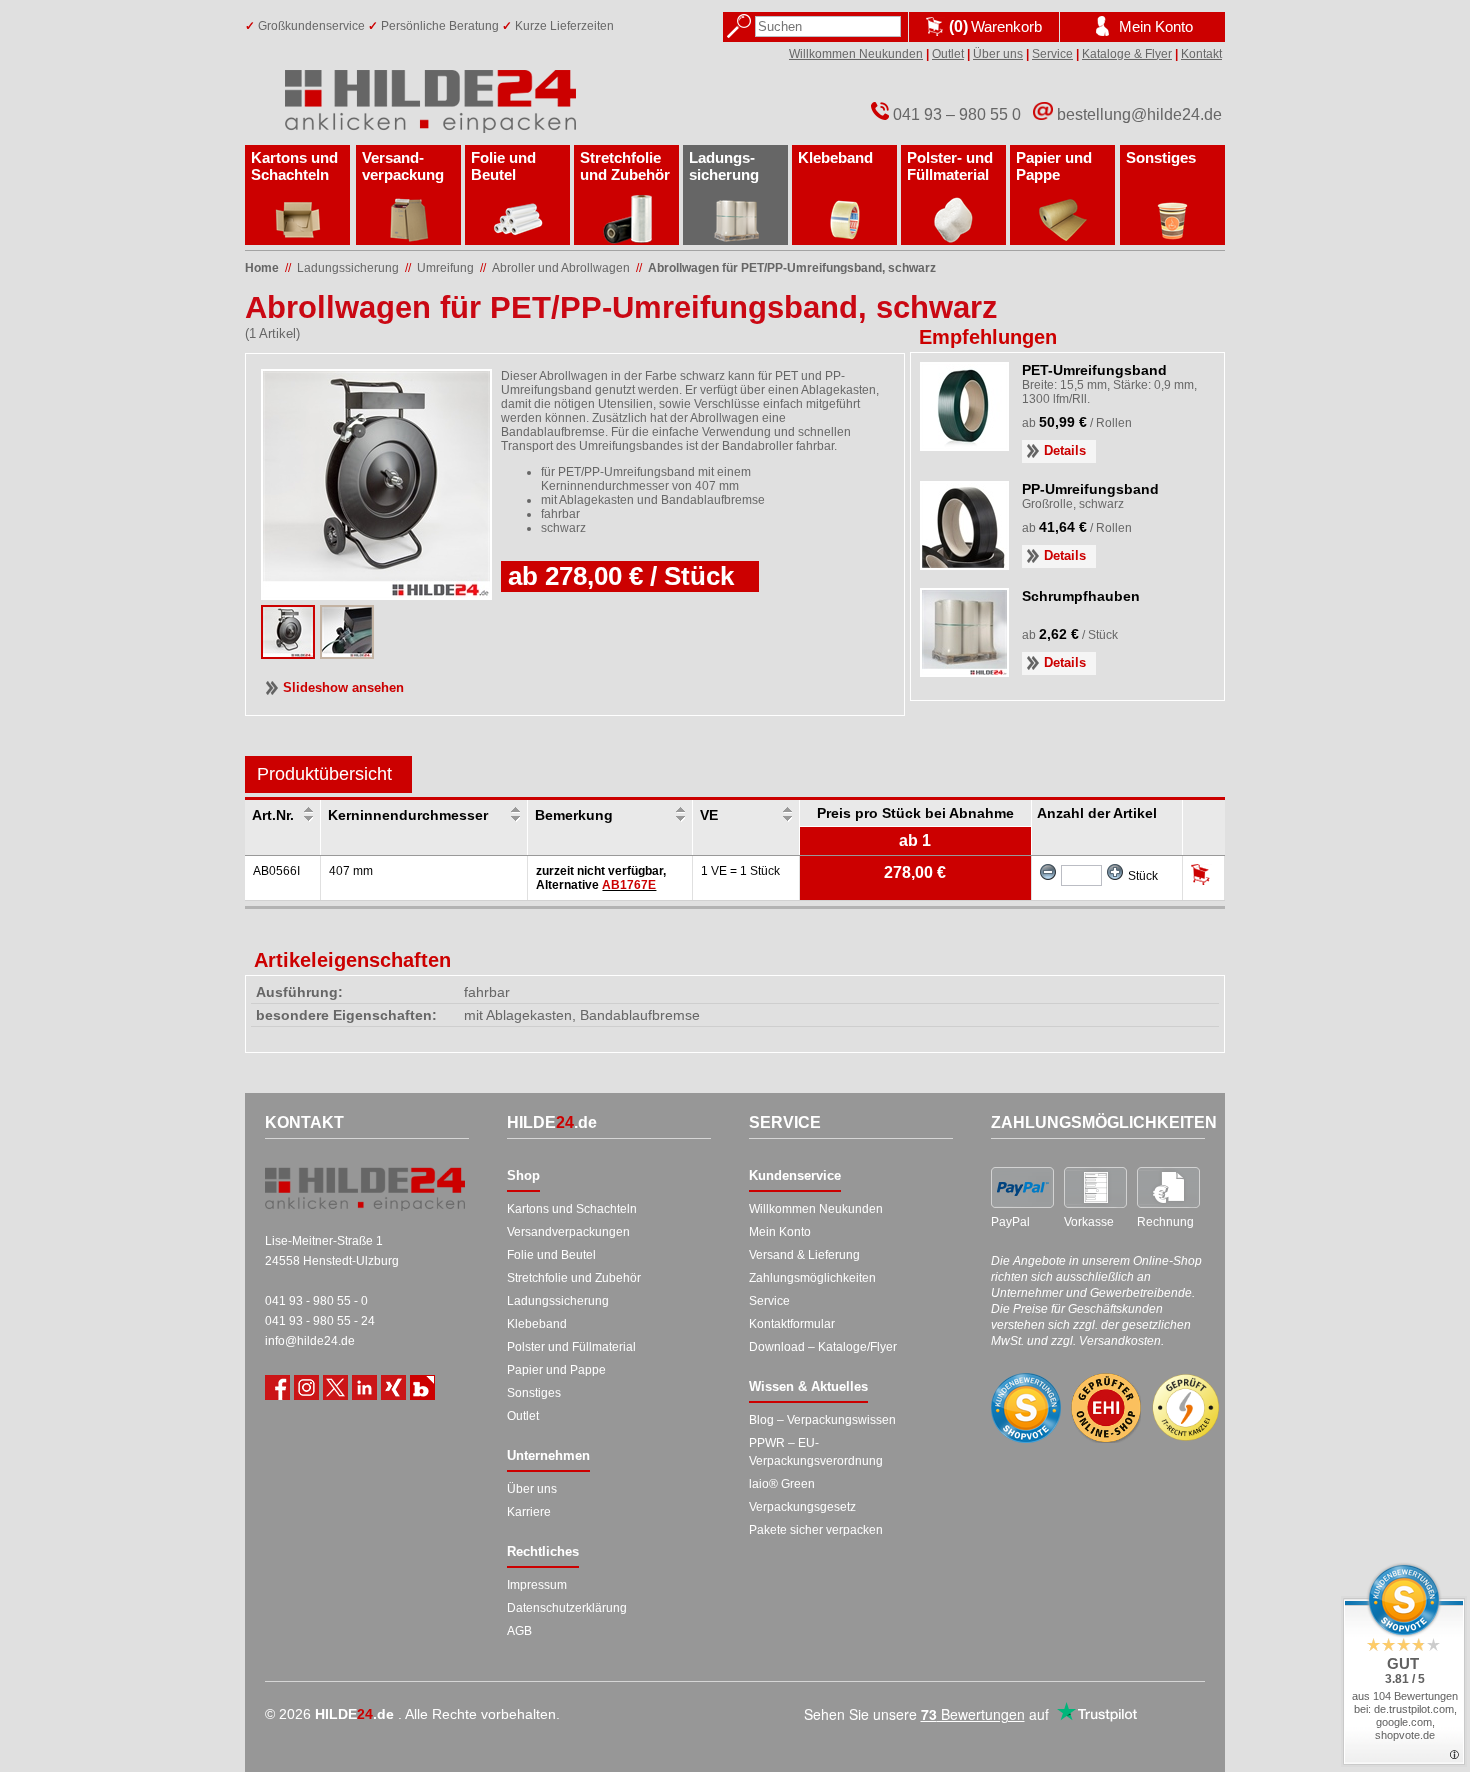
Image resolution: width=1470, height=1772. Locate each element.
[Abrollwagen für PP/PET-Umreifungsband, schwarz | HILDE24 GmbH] (288, 653)
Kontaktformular (792, 1324)
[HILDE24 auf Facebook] (277, 1387)
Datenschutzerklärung (567, 1608)
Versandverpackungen (568, 1232)
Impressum (537, 1585)
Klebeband (835, 157)
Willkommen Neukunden (856, 54)
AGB (519, 1631)
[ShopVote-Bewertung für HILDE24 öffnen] (1026, 1408)
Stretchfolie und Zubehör (625, 166)
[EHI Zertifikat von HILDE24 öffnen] (1106, 1408)
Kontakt (1201, 54)
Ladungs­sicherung (724, 166)
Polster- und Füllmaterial (950, 166)
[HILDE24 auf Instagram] (306, 1387)
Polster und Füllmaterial (571, 1347)
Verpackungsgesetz (802, 1507)
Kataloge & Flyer (1127, 54)
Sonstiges (1161, 157)
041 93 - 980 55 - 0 (316, 1301)
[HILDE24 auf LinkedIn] (364, 1387)
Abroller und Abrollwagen (561, 268)
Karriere (529, 1512)
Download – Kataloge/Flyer (823, 1347)
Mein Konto (780, 1232)
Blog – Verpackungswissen (822, 1420)
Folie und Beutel (503, 166)
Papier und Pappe (1054, 166)
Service (1052, 54)
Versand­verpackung (403, 166)
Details (1065, 450)
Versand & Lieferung (804, 1255)
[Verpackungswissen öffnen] (422, 1387)
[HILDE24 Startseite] (365, 1189)
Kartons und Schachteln (294, 166)
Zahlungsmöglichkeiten (812, 1278)
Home (262, 268)
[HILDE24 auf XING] (393, 1387)
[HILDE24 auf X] (335, 1387)
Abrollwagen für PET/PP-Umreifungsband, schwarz (792, 268)
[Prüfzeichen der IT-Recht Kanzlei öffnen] (1186, 1408)
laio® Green (782, 1484)
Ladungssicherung (558, 1301)
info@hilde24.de (310, 1341)
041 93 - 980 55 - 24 (320, 1321)
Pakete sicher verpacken (816, 1530)
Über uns (998, 54)
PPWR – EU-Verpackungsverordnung (816, 1452)
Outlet (948, 54)
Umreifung (445, 268)
